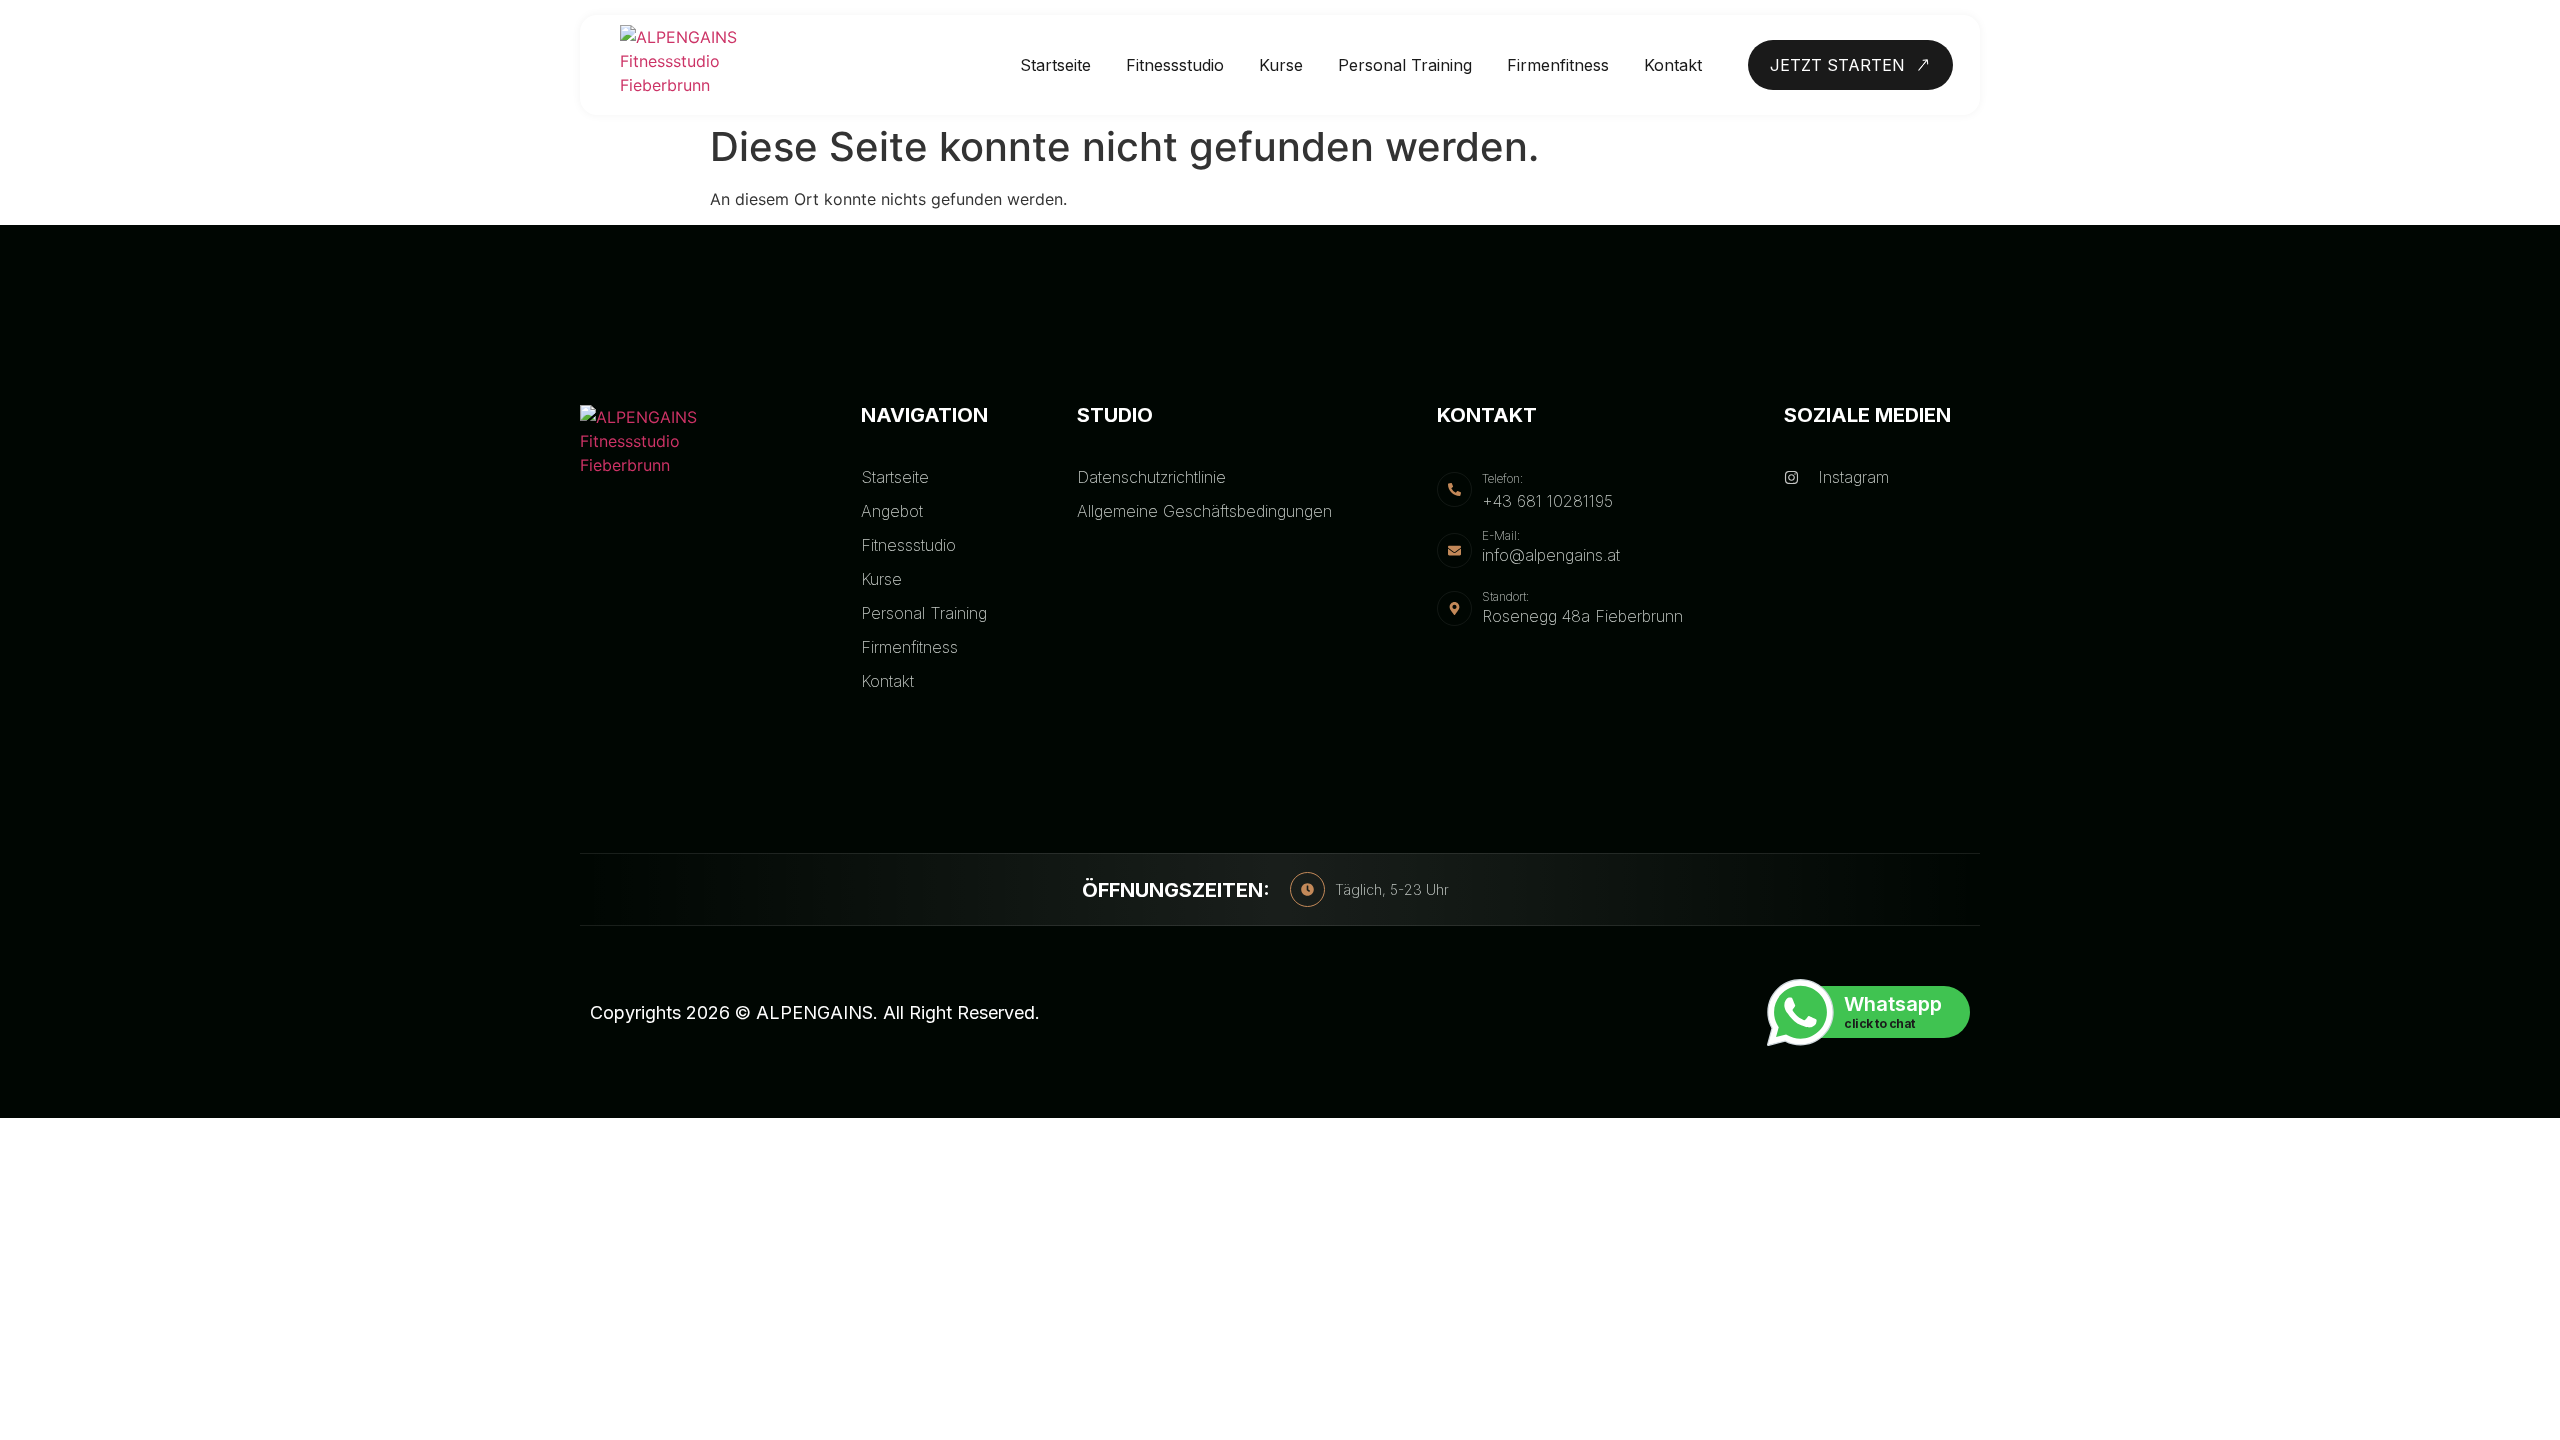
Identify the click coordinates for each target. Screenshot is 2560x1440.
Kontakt (1673, 65)
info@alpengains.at (1551, 555)
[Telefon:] (1454, 489)
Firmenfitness (1558, 65)
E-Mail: (1501, 535)
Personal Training (1405, 65)
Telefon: (1502, 478)
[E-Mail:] (1454, 550)
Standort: (1505, 596)
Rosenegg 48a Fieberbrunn (1582, 616)
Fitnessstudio (1175, 65)
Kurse (1281, 65)
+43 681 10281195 (1547, 501)
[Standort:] (1454, 608)
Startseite (1055, 65)
